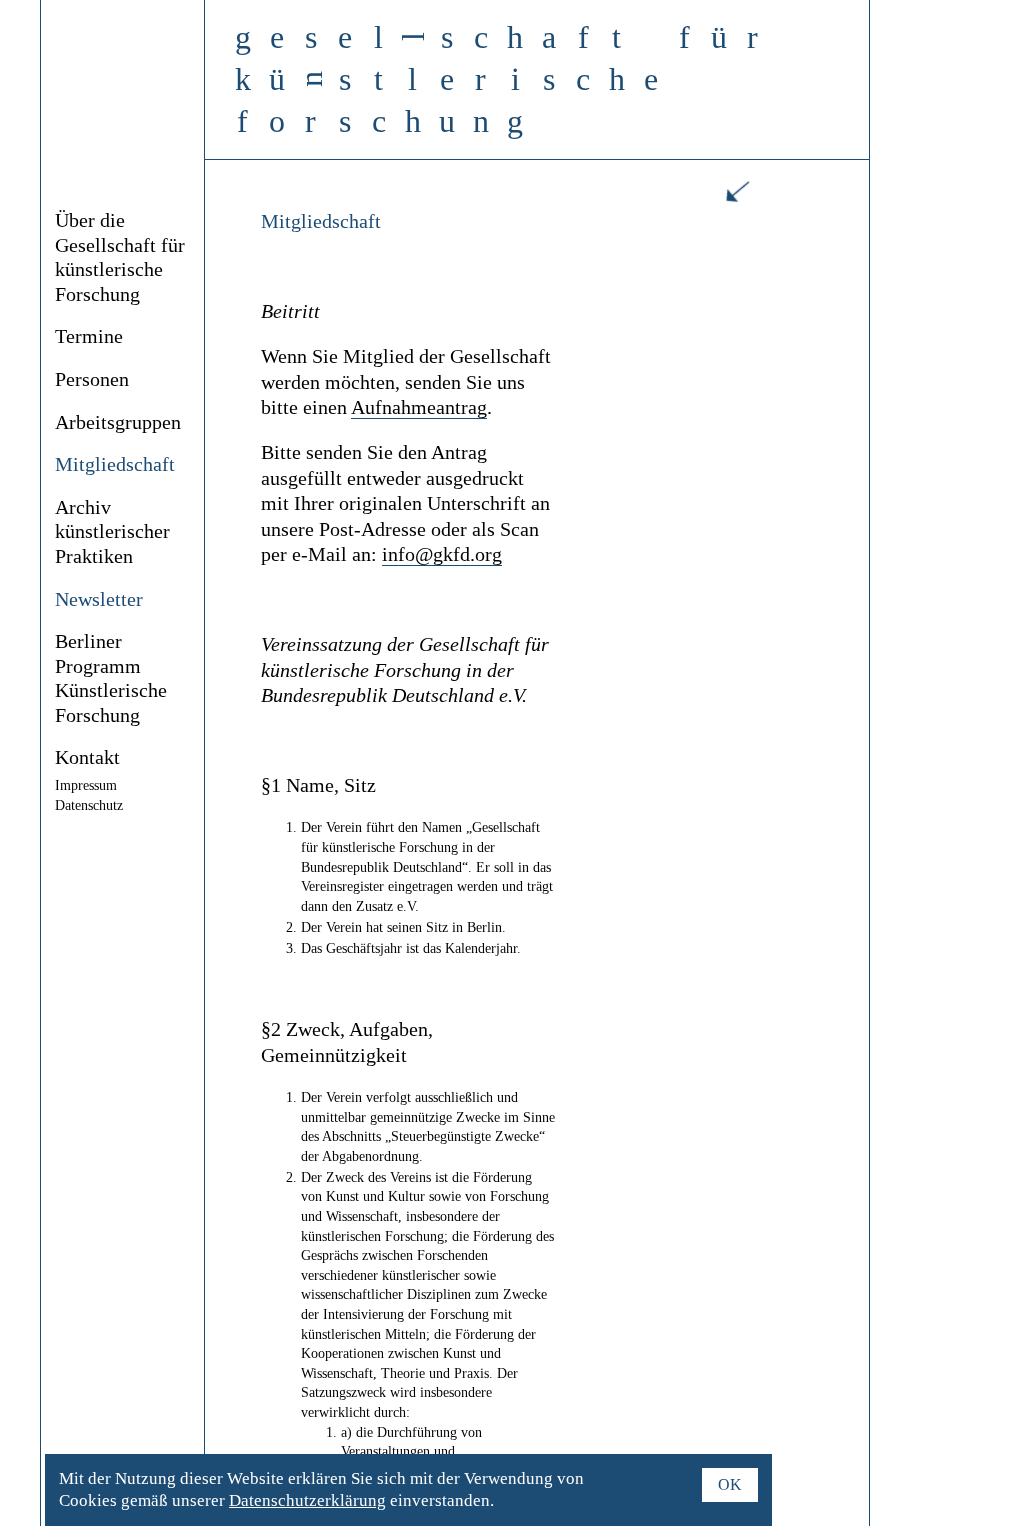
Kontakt (87, 757)
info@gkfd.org (442, 554)
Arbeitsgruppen (118, 422)
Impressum (86, 785)
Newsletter (99, 599)
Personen (92, 379)
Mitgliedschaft (115, 464)
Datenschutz (89, 805)
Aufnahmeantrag (419, 407)
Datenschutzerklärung (307, 1500)
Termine (89, 336)
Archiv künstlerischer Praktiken (112, 532)
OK (730, 1484)
